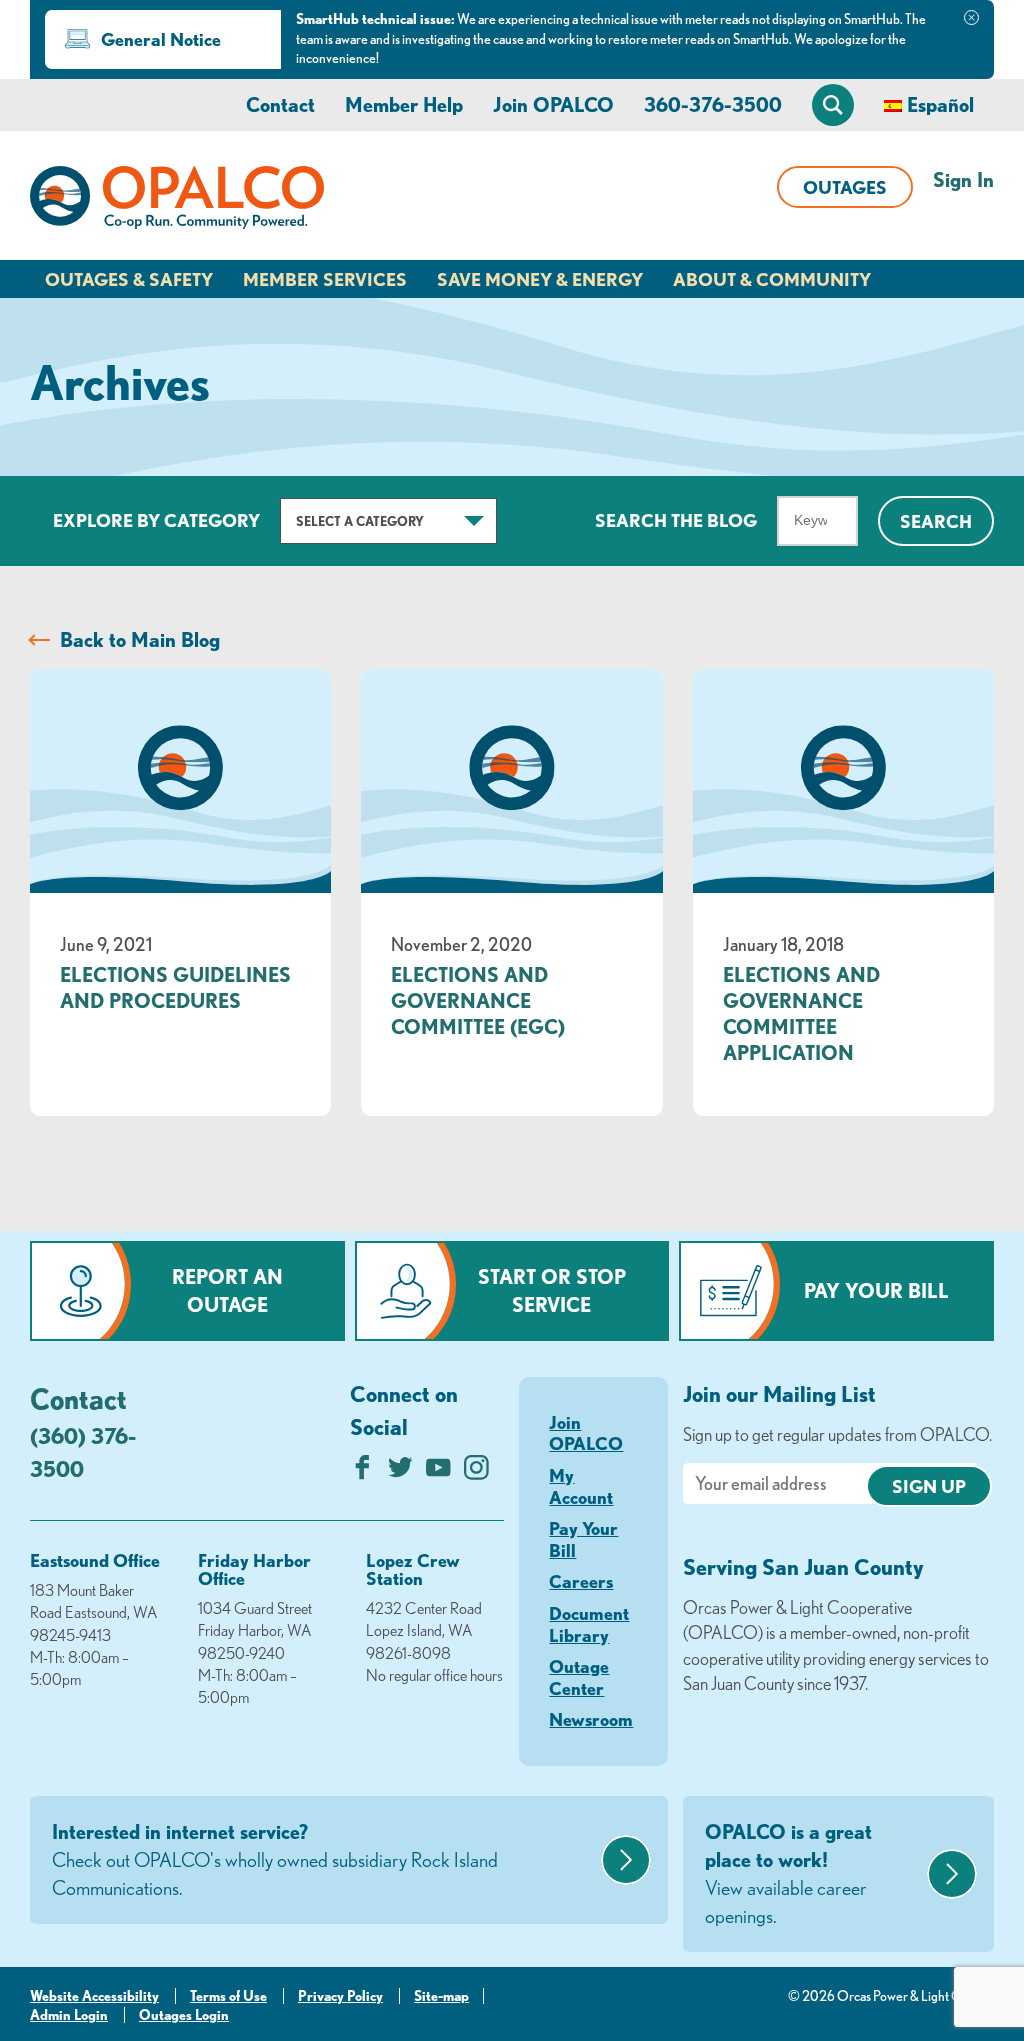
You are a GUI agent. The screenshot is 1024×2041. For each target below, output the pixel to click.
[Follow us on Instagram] (476, 1472)
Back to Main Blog (140, 639)
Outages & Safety (129, 279)
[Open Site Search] (833, 105)
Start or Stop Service (552, 1290)
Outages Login (184, 2015)
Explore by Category (156, 520)
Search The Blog (676, 520)
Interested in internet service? (275, 1859)
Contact (280, 104)
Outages (845, 187)
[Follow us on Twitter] (400, 1472)
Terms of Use (228, 1996)
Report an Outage (227, 1290)
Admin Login (69, 2015)
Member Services (325, 279)
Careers (581, 1581)
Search (936, 521)
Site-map (441, 1996)
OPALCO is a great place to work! (788, 1873)
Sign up (929, 1486)
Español (940, 104)
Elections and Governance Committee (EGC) (478, 1000)
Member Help (404, 104)
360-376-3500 (713, 104)
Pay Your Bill (876, 1290)
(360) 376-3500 (83, 1452)
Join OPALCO (553, 104)
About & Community (772, 279)
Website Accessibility (94, 1996)
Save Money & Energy (540, 279)
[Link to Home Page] (177, 201)
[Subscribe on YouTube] (438, 1472)
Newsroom (591, 1719)
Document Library (589, 1624)
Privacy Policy (340, 1996)
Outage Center (579, 1677)
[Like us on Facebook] (362, 1472)
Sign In (963, 179)
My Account (581, 1486)
